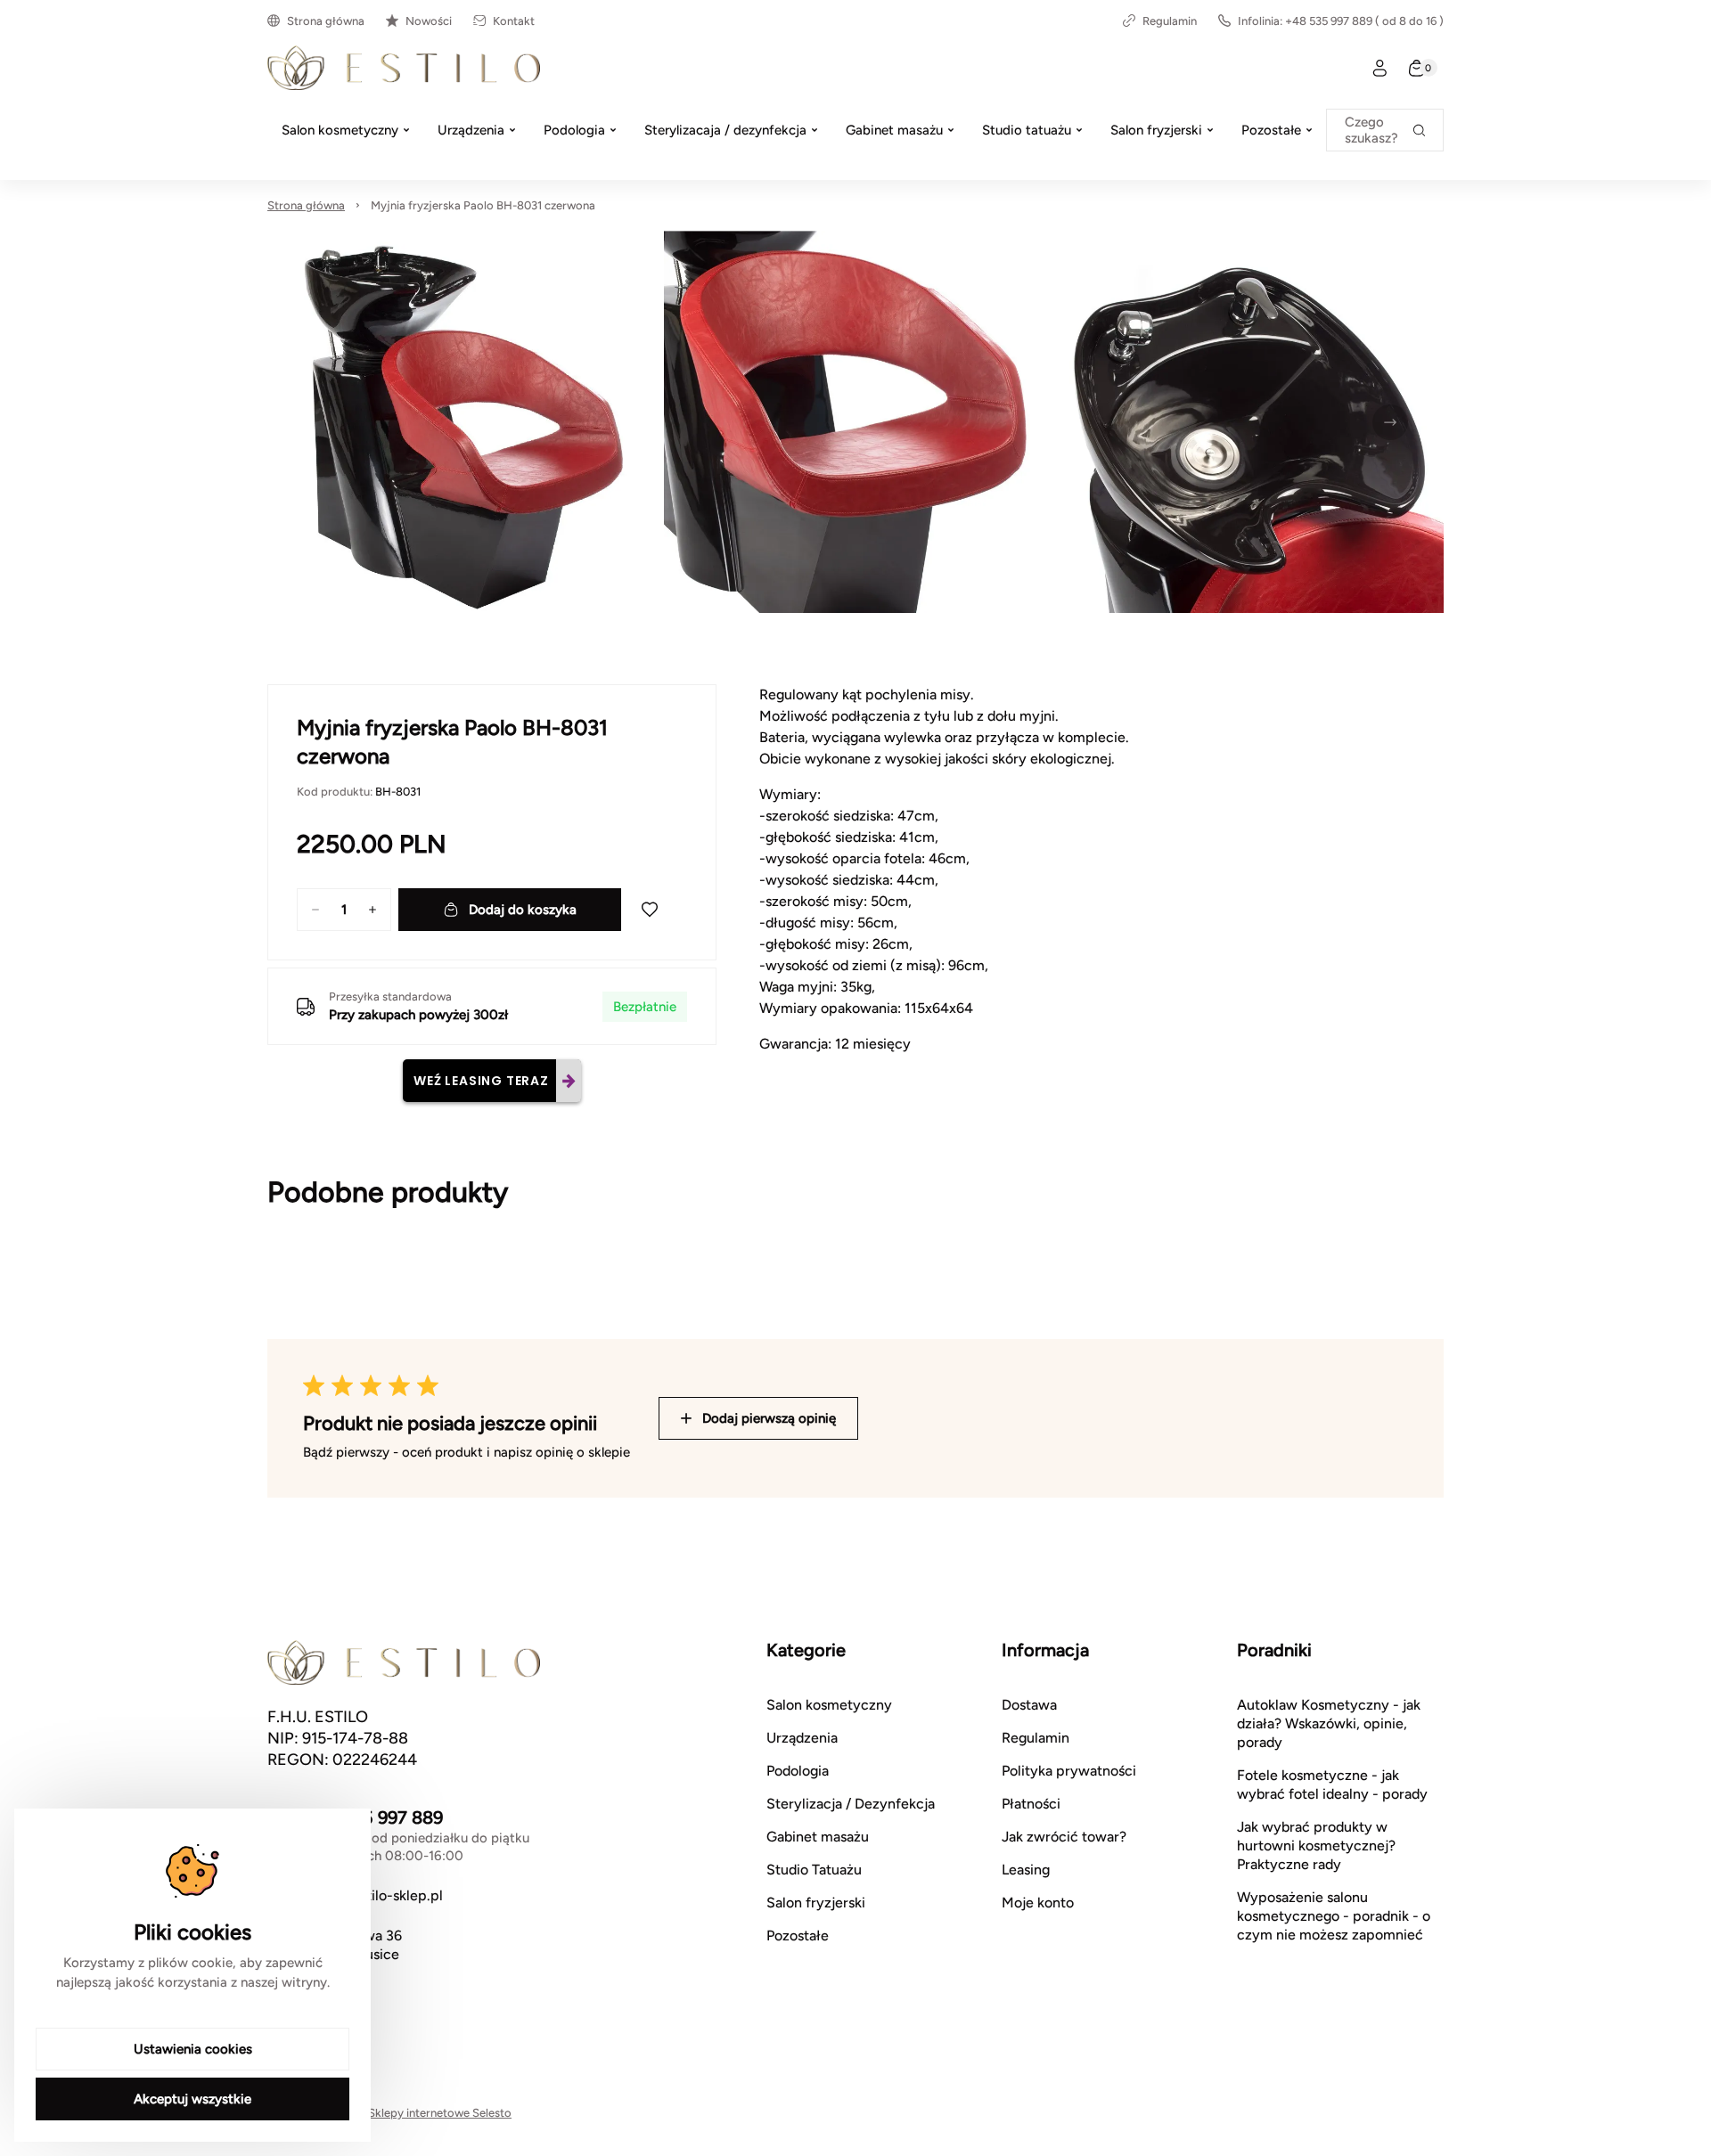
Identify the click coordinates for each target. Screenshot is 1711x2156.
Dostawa (1029, 1705)
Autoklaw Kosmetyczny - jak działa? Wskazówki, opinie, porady (1329, 1723)
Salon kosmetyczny (829, 1705)
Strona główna (326, 21)
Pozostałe (798, 1935)
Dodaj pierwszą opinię (769, 1418)
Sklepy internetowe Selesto (440, 2113)
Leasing (1026, 1870)
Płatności (1031, 1804)
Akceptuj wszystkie (192, 2099)
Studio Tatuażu (814, 1870)
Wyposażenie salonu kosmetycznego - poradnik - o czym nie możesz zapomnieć (1334, 1916)
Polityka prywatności (1069, 1771)
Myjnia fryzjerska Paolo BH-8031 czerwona (483, 205)
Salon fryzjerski (816, 1903)
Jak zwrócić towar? (1064, 1837)
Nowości (429, 21)
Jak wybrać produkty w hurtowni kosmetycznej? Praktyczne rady (1316, 1846)
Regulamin (1170, 21)
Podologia (798, 1771)
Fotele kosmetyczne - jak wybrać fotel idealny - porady (1332, 1784)
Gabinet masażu (818, 1837)
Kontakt (514, 21)
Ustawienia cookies (193, 2049)
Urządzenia (802, 1738)
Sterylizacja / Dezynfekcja (851, 1804)
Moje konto (1038, 1903)
